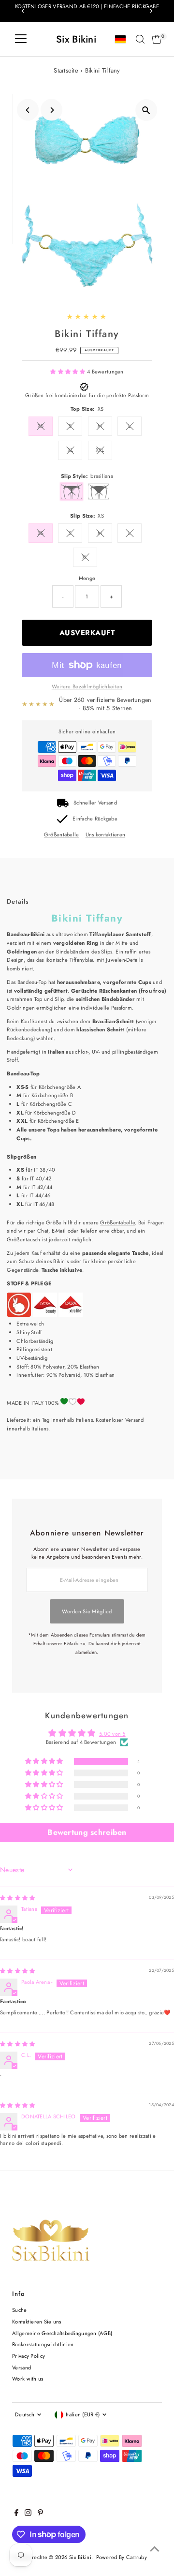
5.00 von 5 (112, 1734)
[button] (69, 372)
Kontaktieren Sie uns (37, 2322)
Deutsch (25, 2414)
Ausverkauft (87, 633)
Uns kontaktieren (105, 835)
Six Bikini (76, 39)
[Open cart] (157, 39)
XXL (100, 450)
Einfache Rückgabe (95, 819)
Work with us (28, 2379)
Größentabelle (62, 835)
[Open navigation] (21, 39)
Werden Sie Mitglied (87, 1611)
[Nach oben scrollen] (155, 2549)
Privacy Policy (29, 2356)
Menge (87, 578)
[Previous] (23, 11)
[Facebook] (16, 2514)
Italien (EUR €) (83, 2414)
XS (41, 426)
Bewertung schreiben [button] (87, 1832)
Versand (22, 2368)
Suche (19, 2310)
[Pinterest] (40, 2514)
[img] (17, 1898)
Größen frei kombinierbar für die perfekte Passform (87, 395)
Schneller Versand (95, 803)
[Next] (151, 11)
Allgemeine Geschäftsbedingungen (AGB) (62, 2333)
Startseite (66, 70)
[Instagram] (28, 2514)
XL (71, 450)
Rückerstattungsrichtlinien (43, 2344)
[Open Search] (140, 39)
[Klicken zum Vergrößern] (146, 110)
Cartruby (137, 2557)
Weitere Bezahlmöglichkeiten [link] (87, 686)
